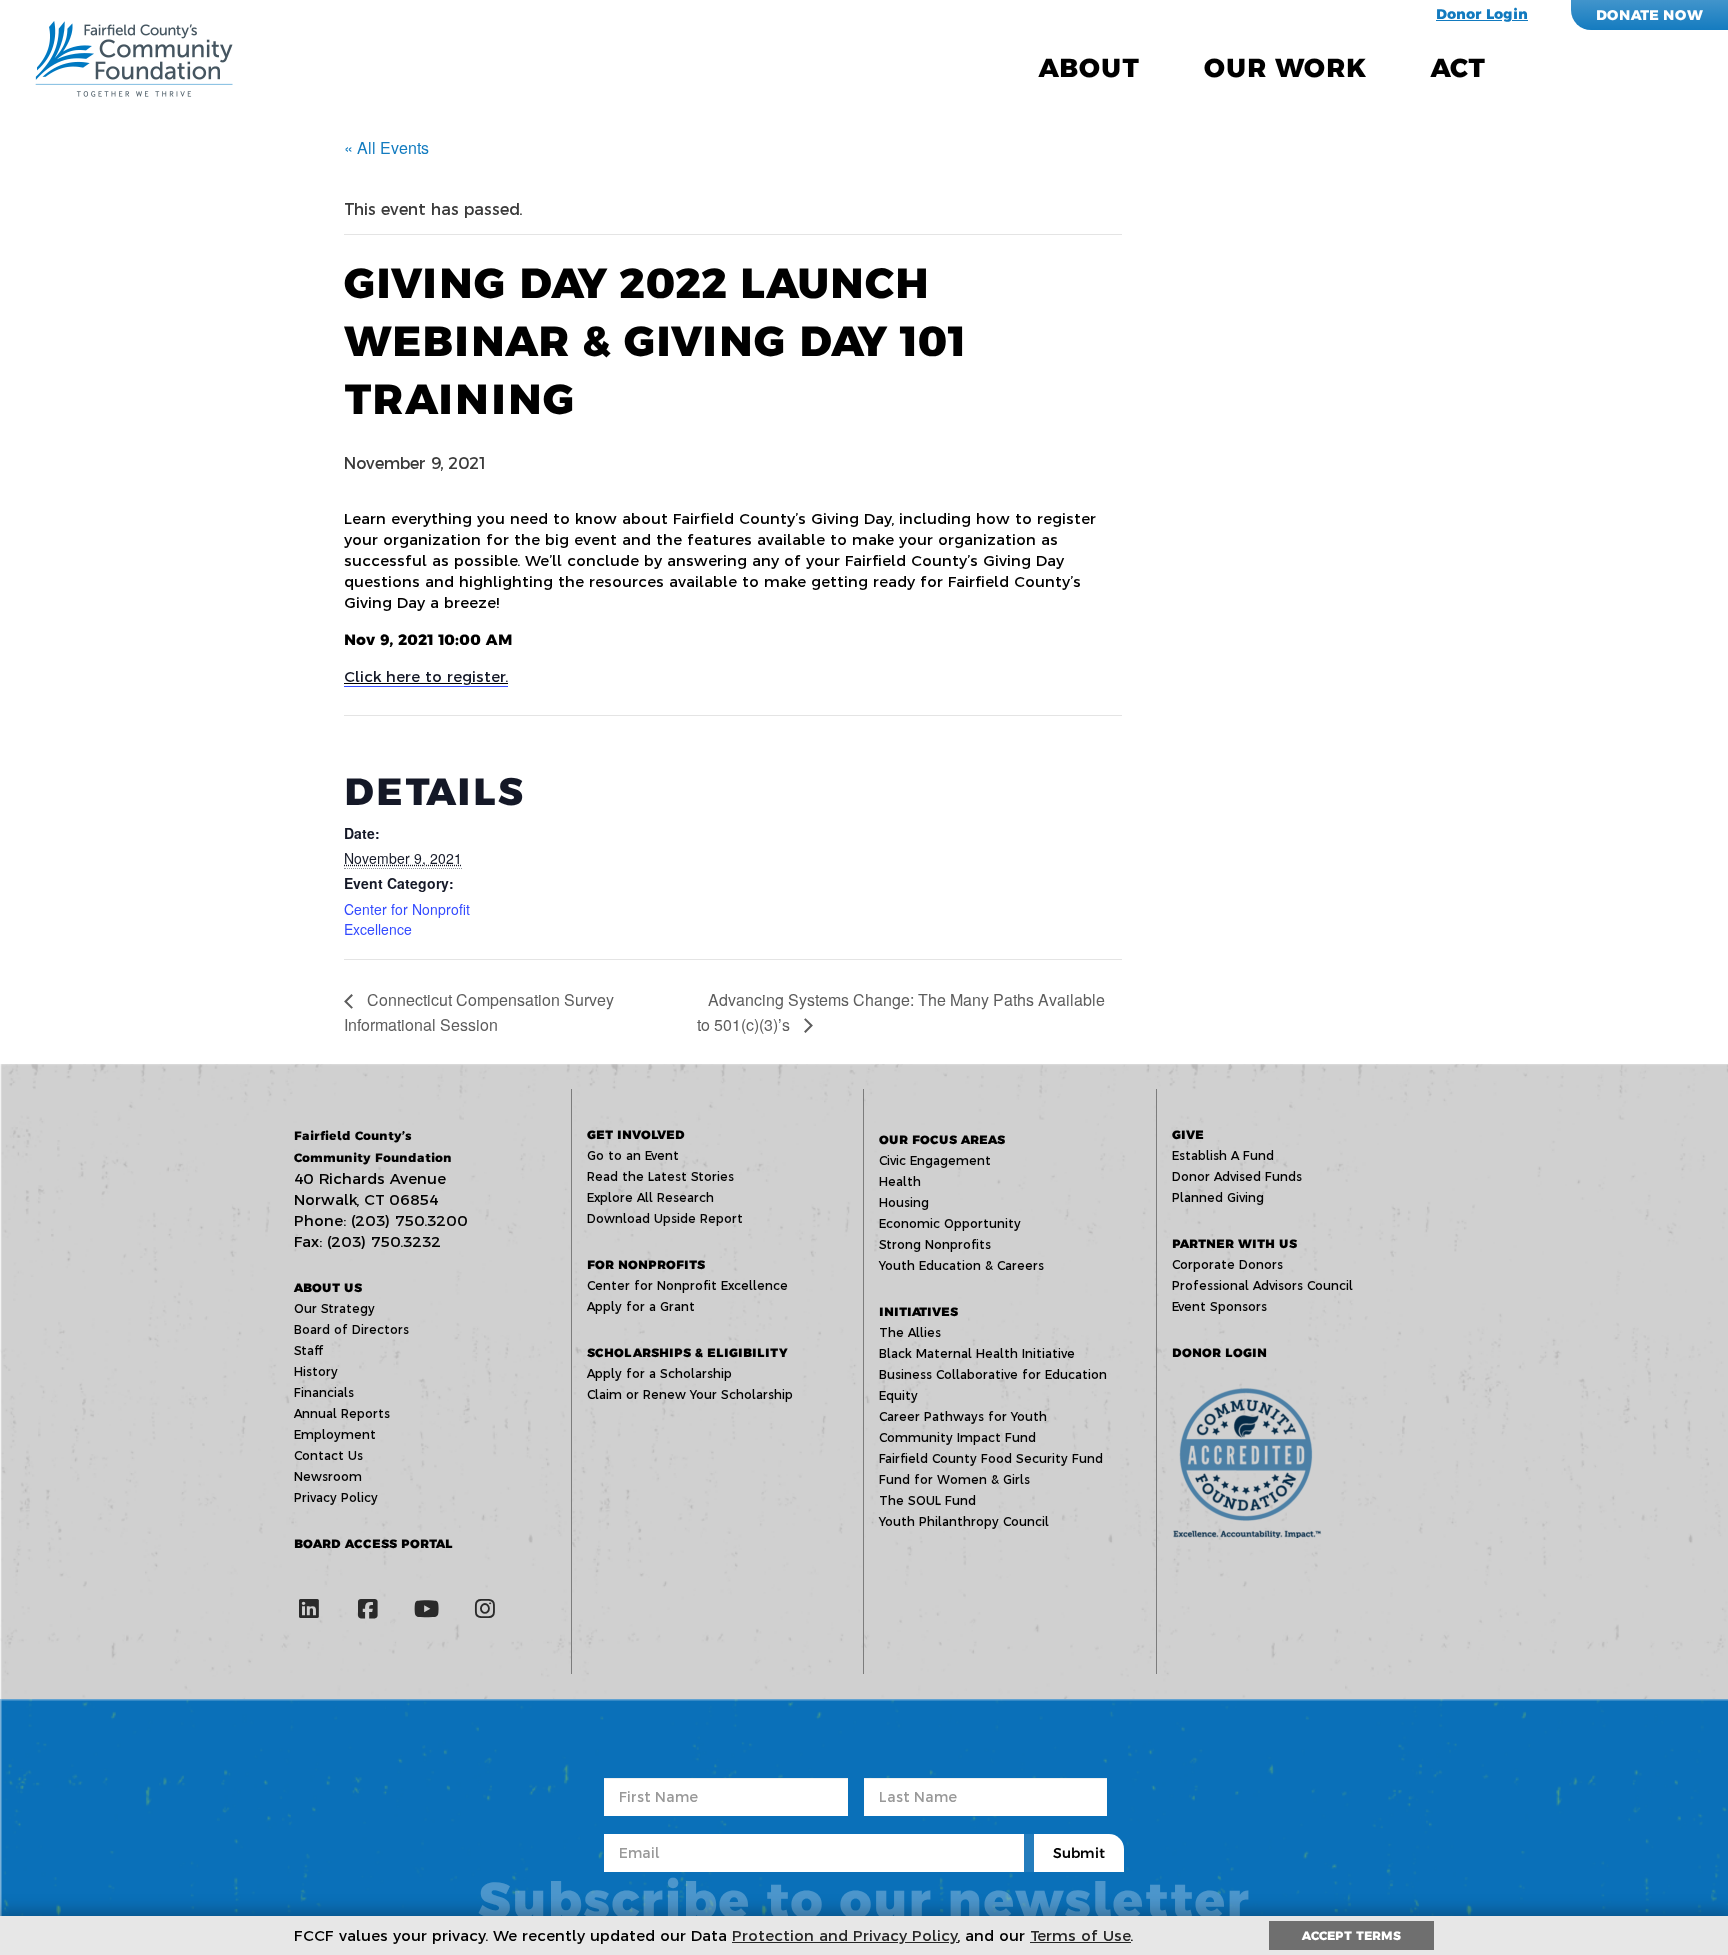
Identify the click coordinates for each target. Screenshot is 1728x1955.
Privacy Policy (336, 1497)
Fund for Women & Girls (954, 1479)
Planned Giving (1218, 1197)
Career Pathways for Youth (963, 1416)
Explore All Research (650, 1197)
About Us (328, 1287)
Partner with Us (1234, 1243)
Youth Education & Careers (961, 1265)
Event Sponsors (1219, 1306)
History (316, 1371)
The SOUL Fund (927, 1500)
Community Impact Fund (957, 1437)
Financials (324, 1392)
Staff (308, 1350)
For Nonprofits (646, 1264)
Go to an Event (633, 1155)
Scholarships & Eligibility (687, 1352)
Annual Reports (342, 1413)
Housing (904, 1202)
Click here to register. (426, 676)
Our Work (1285, 68)
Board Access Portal (373, 1543)
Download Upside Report (665, 1218)
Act (1458, 68)
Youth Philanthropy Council (964, 1521)
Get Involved (636, 1134)
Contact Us (328, 1455)
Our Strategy (334, 1308)
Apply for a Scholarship (659, 1373)
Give (1188, 1134)
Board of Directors (351, 1329)
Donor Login (1482, 14)
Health (900, 1181)
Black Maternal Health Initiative (977, 1353)
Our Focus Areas (942, 1139)
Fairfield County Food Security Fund (991, 1458)
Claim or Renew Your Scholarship (690, 1394)
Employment (335, 1434)
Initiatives (918, 1311)
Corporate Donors (1227, 1264)
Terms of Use (1080, 1935)
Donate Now (1649, 15)
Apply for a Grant (641, 1306)
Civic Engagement (935, 1160)
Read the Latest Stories (660, 1176)
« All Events (386, 147)
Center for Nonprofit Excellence (407, 919)
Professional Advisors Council (1262, 1285)
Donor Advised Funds (1237, 1176)
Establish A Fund (1223, 1155)
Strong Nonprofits (935, 1244)
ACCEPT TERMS (1351, 1935)
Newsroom (328, 1476)
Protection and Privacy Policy (845, 1935)
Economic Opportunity (950, 1223)
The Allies (910, 1332)
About (1089, 68)
